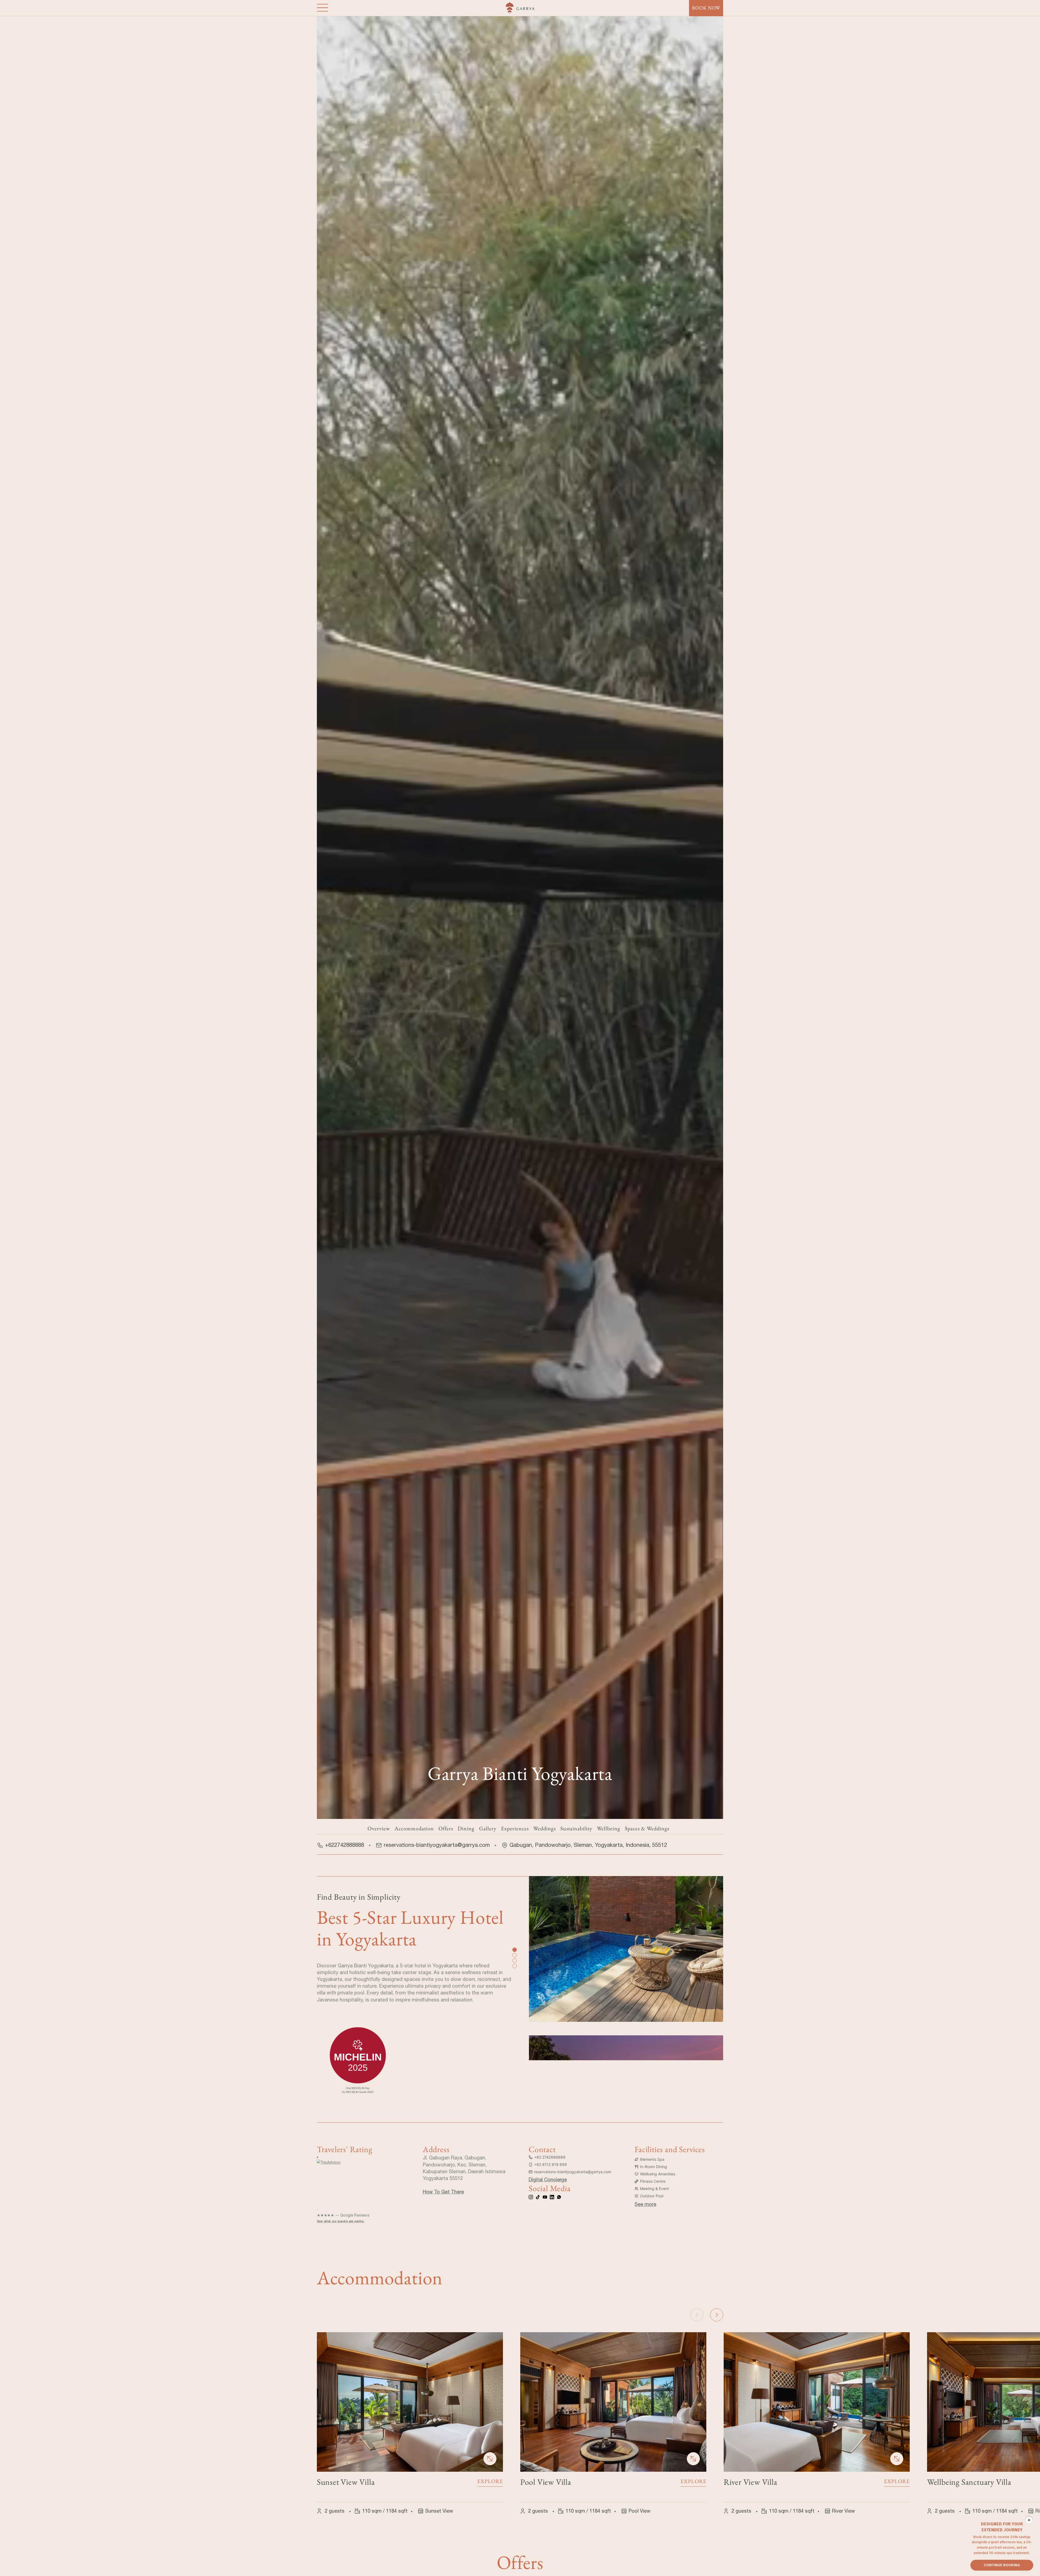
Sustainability (576, 1828)
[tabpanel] (626, 1955)
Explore (490, 2481)
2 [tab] (514, 1955)
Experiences (515, 1828)
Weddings (545, 1828)
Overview (379, 1828)
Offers (446, 1828)
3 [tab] (514, 1960)
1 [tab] (514, 1949)
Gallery (488, 1828)
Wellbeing (609, 1828)
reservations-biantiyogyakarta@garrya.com (437, 1845)
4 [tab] (514, 1965)
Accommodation (414, 1828)
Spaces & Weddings (647, 1828)
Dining (466, 1828)
